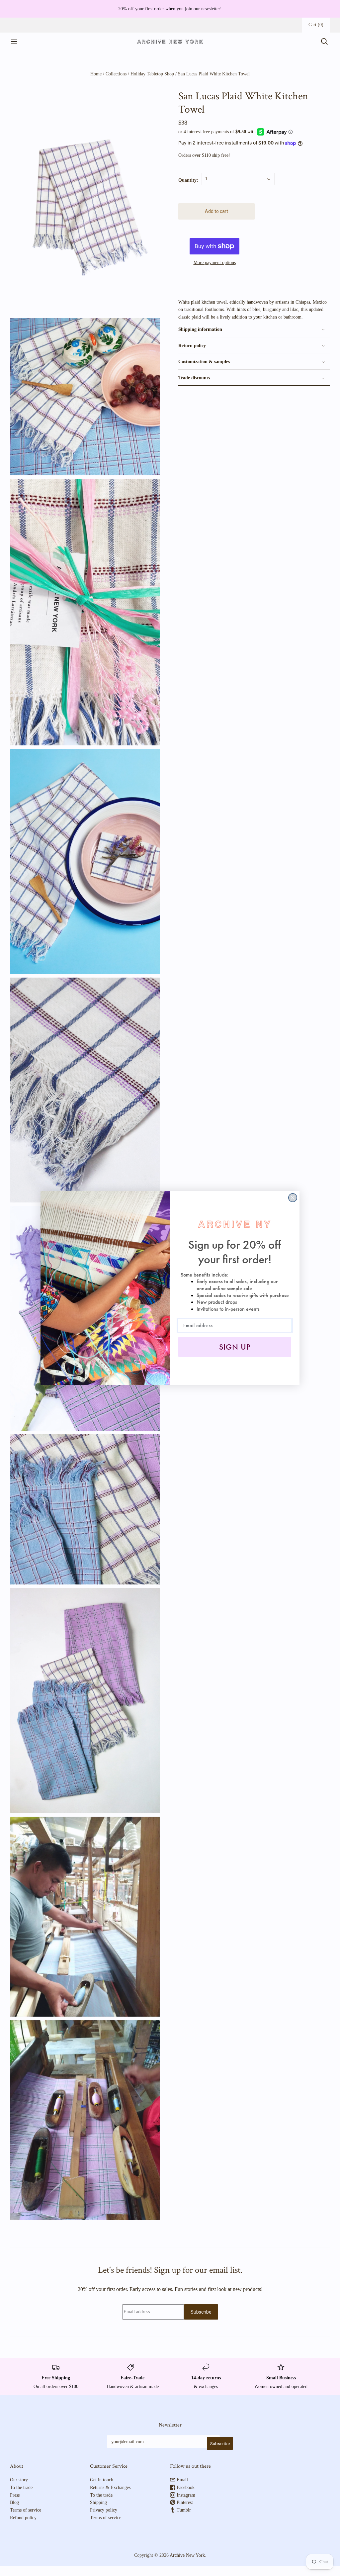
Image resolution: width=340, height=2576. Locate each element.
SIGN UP (235, 1347)
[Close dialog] (293, 1198)
